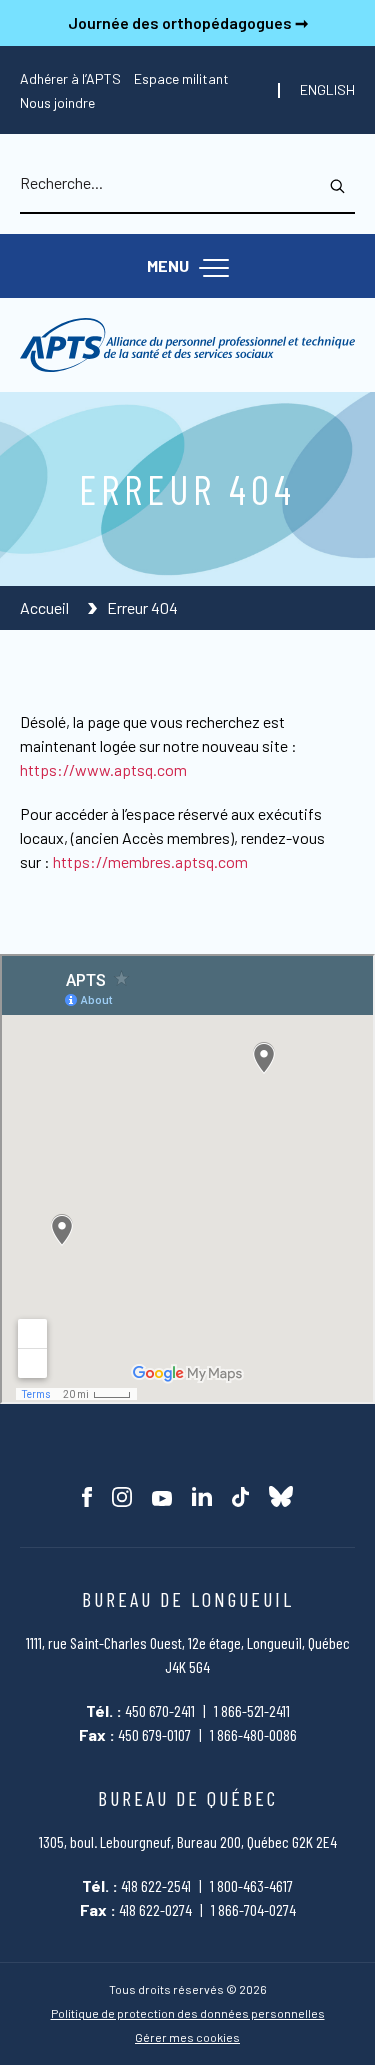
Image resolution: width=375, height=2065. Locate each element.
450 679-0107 (154, 1734)
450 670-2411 (160, 1710)
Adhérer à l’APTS (70, 78)
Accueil (46, 607)
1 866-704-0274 (253, 1909)
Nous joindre (57, 102)
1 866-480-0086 (253, 1734)
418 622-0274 (155, 1909)
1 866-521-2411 (252, 1710)
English (327, 90)
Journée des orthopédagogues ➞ (188, 22)
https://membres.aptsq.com (150, 861)
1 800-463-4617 (251, 1885)
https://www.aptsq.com (103, 769)
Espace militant (181, 78)
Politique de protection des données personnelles (188, 2013)
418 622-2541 (156, 1885)
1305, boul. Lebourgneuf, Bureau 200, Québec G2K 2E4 (188, 1841)
